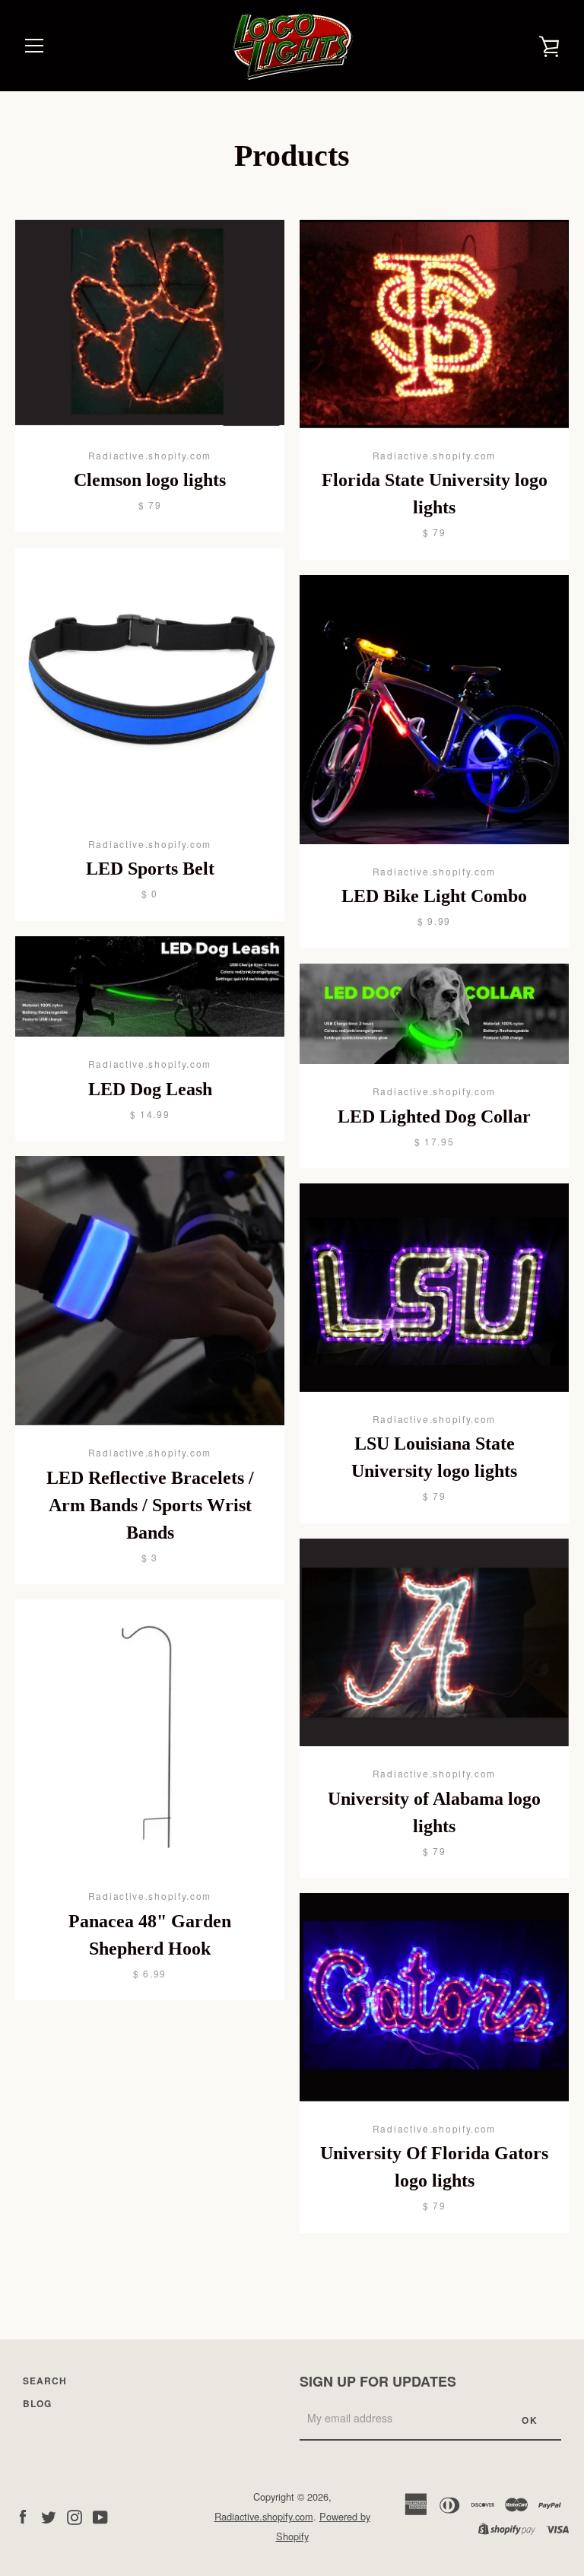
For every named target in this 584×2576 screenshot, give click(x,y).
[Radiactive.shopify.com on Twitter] (49, 2516)
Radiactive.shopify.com (264, 2516)
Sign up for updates (378, 2381)
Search (45, 2381)
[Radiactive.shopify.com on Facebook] (23, 2516)
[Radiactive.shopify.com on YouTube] (100, 2516)
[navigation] (34, 46)
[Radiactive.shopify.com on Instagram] (75, 2516)
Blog (37, 2403)
